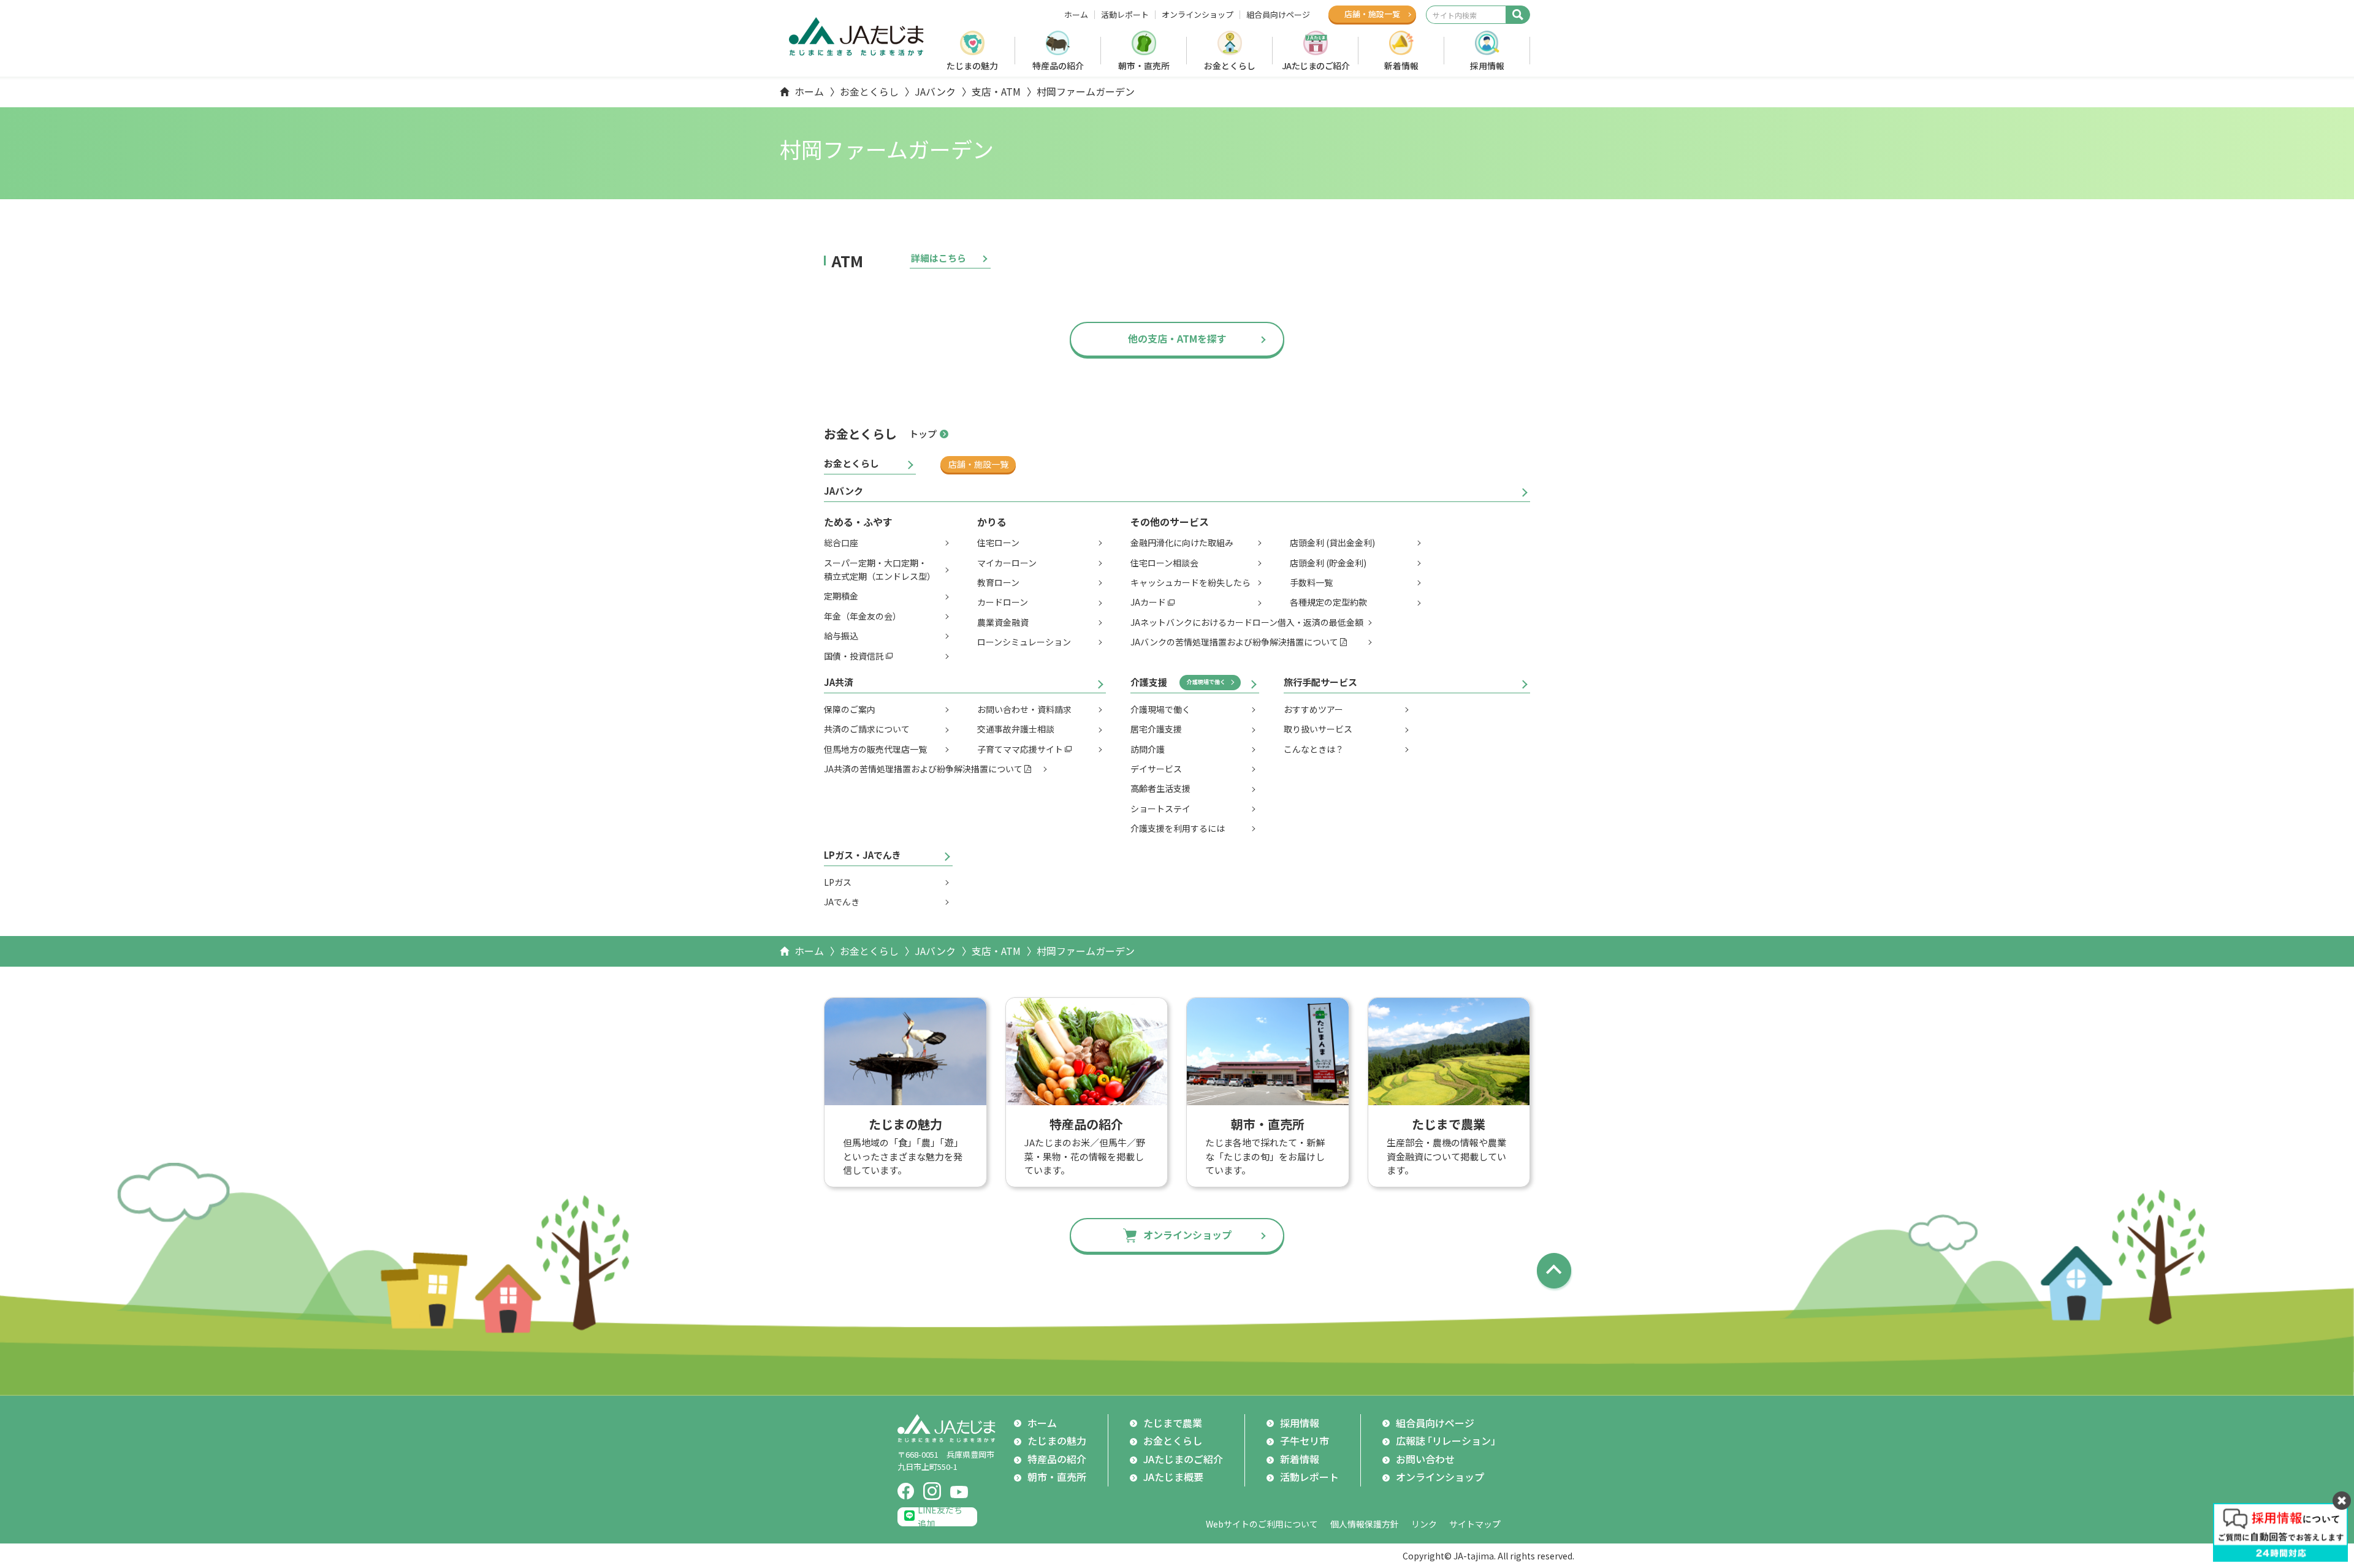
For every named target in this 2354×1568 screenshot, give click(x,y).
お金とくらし (1230, 66)
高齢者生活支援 (1160, 788)
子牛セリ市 (1305, 1441)
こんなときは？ (1314, 749)
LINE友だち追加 (940, 1517)
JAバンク (935, 91)
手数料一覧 (1311, 582)
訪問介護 (1148, 749)
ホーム (1076, 15)
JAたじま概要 (1173, 1477)
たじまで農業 (1173, 1423)
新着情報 (1401, 66)
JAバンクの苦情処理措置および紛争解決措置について (1234, 642)
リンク (1424, 1524)
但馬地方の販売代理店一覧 (875, 749)
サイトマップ (1475, 1524)
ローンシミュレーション (1024, 642)
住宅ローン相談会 (1164, 563)
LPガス (838, 882)
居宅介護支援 (1156, 729)
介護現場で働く (1206, 682)
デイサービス (1156, 769)
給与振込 (841, 636)
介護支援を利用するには (1178, 828)
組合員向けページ (1278, 15)
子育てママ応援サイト (1020, 749)
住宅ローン (998, 542)
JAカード (1148, 602)
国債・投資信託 (854, 656)
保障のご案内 (850, 709)
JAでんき (842, 902)
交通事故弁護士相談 (1016, 729)
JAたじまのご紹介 (1316, 66)
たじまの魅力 (972, 66)
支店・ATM (996, 91)
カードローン (1003, 602)
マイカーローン (1007, 563)
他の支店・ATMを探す (1177, 338)
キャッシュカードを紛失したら (1190, 582)
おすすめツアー (1313, 709)
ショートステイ (1160, 809)
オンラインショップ (1198, 15)
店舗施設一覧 (1372, 14)
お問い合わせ (1425, 1459)
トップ (923, 434)
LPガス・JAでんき (863, 855)
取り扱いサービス (1318, 729)
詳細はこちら (939, 258)
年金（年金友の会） (863, 616)
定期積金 (841, 596)
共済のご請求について (867, 729)
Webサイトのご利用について (1262, 1524)
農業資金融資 (1003, 622)
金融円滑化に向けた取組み (1182, 542)
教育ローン (998, 582)
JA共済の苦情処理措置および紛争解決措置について (923, 769)
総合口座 (841, 542)
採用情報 (1487, 66)
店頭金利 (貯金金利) (1328, 563)
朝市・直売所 (1144, 66)
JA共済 (839, 682)
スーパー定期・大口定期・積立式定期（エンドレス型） (880, 569)
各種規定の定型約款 (1328, 602)
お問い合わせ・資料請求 (1024, 709)
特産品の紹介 (1058, 66)
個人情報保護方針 (1365, 1524)
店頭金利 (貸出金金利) (1332, 542)
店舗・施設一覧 (978, 464)
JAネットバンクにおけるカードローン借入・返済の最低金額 (1247, 622)
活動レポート (1125, 15)
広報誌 (1448, 1441)
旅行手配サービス (1320, 682)
